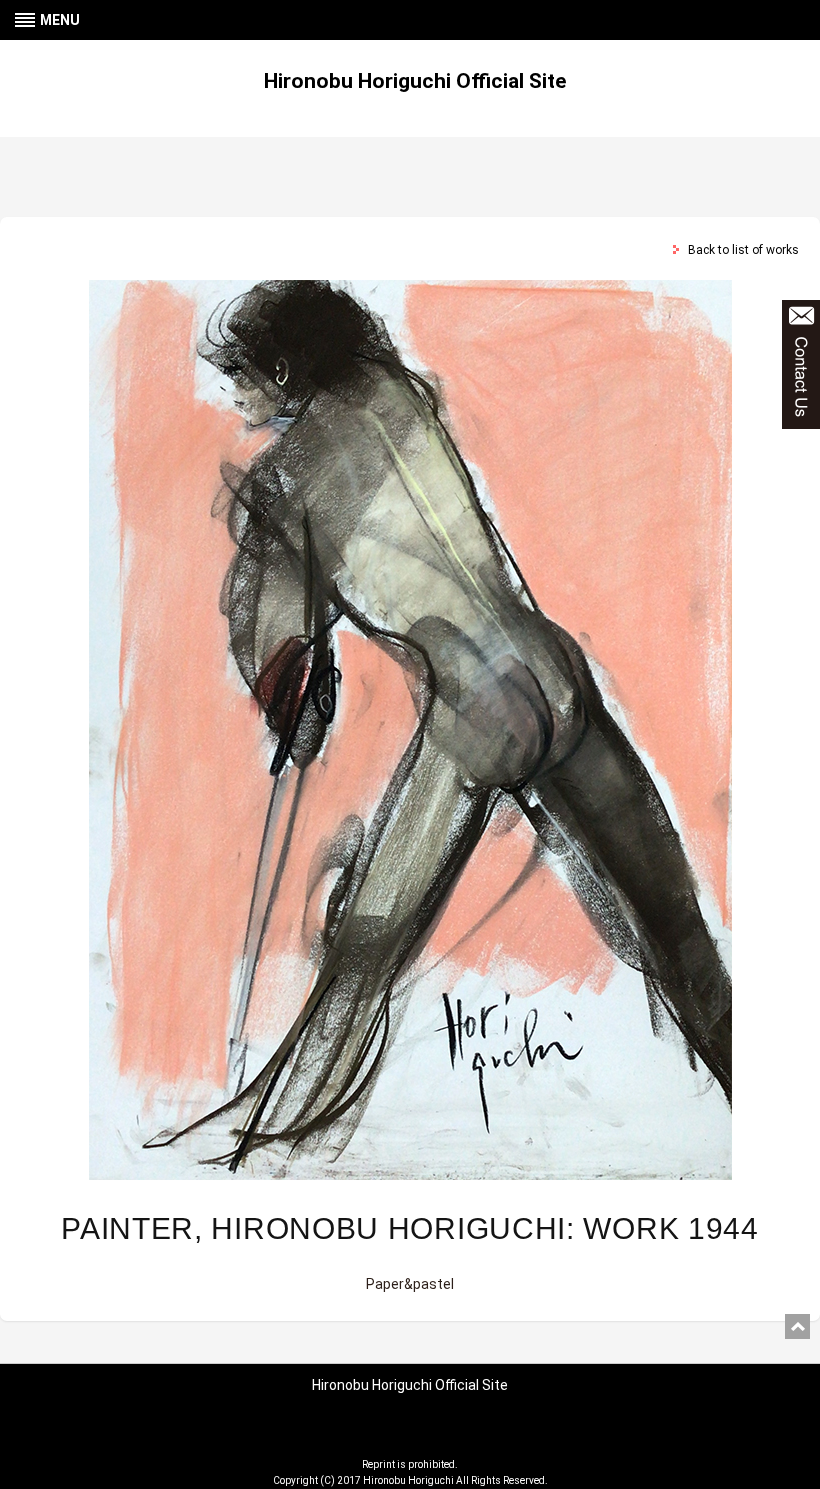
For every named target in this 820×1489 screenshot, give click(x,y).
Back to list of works (743, 250)
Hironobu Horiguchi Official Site (415, 81)
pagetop (797, 1326)
